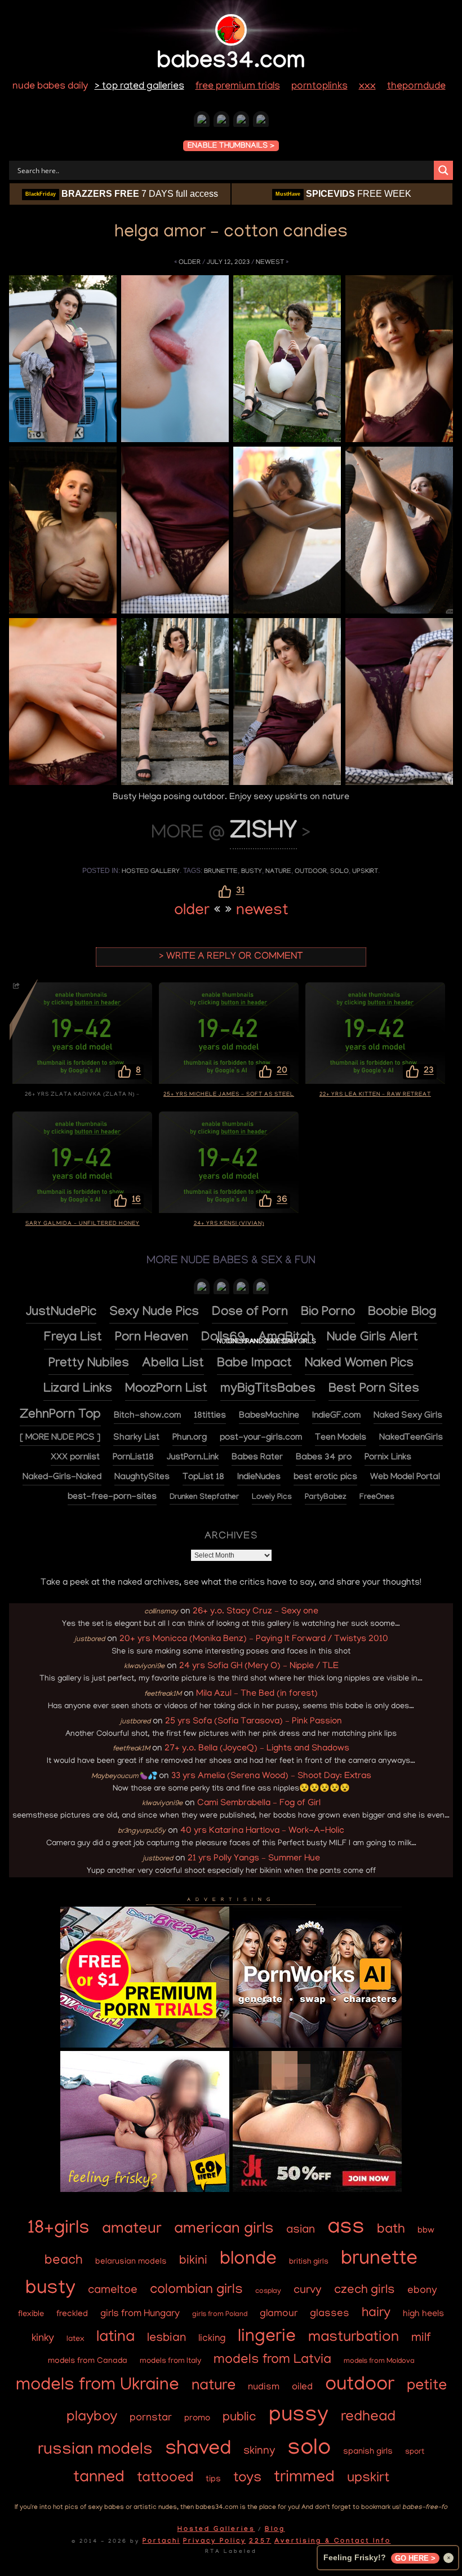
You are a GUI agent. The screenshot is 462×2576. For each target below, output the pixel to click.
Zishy (263, 834)
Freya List (73, 1338)
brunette (221, 872)
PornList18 (133, 1458)
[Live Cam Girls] (261, 1289)
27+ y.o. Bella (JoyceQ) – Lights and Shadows (257, 1749)
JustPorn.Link (193, 1458)
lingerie (267, 2338)
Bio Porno (328, 1313)
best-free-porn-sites (112, 1497)
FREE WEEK (343, 194)
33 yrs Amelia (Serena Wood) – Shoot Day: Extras (271, 1776)
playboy (92, 2418)
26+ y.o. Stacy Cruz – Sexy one (256, 1612)
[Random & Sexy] (202, 122)
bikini (193, 2261)
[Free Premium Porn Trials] (145, 2046)
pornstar (151, 2418)
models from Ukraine (97, 2386)
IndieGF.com (336, 1416)
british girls (309, 2262)
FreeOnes (377, 1498)
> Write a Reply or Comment (231, 957)
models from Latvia (272, 2361)
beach (64, 2261)
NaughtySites (142, 1478)
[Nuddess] (221, 122)
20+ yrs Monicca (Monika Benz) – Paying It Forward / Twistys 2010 (254, 1639)
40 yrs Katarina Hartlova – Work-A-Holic (262, 1831)
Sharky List (136, 1438)
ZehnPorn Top (60, 1416)
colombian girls (196, 2290)
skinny (259, 2451)
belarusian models (131, 2262)
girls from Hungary (140, 2314)
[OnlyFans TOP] (221, 1289)
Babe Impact (254, 1364)
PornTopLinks (319, 87)
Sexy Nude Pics (154, 1313)
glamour (279, 2314)
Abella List (173, 1364)
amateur (132, 2230)
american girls (224, 2230)
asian (301, 2231)
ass (346, 2229)
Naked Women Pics (359, 1364)
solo (339, 872)
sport (415, 2452)
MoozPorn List (166, 1390)
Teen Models (341, 1438)
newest (270, 263)
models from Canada (88, 2361)
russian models (95, 2451)
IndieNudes (259, 1478)
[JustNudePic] (241, 122)
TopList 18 (203, 1478)
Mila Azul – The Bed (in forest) (257, 1694)
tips (213, 2480)
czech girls (365, 2291)
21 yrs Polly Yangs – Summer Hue (254, 1859)
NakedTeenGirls (411, 1438)
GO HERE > (415, 2558)
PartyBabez (326, 1498)
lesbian (166, 2339)
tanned (99, 2478)
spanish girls (368, 2452)
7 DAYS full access (122, 194)
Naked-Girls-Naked (62, 1478)
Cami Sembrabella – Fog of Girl (259, 1803)
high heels (423, 2314)
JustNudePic (61, 1313)
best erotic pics (325, 1478)
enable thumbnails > (231, 147)
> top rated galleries (139, 87)
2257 (260, 2542)
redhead (368, 2418)
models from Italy (170, 2361)
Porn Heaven (152, 1338)
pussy (299, 2416)
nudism (264, 2387)
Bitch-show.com (147, 1416)
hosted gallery (151, 872)
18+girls (59, 2229)
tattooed (165, 2478)
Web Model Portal (405, 1478)
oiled (302, 2387)
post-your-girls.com (261, 1438)
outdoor (311, 872)
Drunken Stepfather (204, 1498)
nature (278, 872)
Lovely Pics (272, 1498)
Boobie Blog (402, 1313)
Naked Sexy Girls (408, 1416)
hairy (376, 2314)
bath (391, 2230)
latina (115, 2338)
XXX (367, 87)
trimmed (304, 2478)
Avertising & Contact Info (333, 2542)
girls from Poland (220, 2315)
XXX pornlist (75, 1458)
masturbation (354, 2338)
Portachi (161, 2542)
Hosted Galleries (216, 2530)
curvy (308, 2291)
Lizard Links (78, 1390)
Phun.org (190, 1438)
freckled (72, 2315)
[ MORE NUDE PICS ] (60, 1438)
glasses (330, 2314)
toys (247, 2479)
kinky (43, 2339)
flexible (31, 2314)
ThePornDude (416, 87)
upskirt (365, 872)
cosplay (268, 2292)
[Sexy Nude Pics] (261, 122)
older (190, 263)
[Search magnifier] (443, 170)
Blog (275, 2530)
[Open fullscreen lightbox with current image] (63, 359)
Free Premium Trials (238, 87)
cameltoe (113, 2291)
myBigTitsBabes (268, 1390)
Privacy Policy (215, 2542)
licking (212, 2339)
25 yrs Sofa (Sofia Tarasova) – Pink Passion (254, 1722)
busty (252, 872)
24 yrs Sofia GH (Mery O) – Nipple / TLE (259, 1666)
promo (197, 2419)
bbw (426, 2231)
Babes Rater (257, 1458)
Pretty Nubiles (89, 1364)
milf (421, 2339)
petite (427, 2387)
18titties (210, 1416)
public (239, 2418)
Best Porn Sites (374, 1390)
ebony (422, 2291)
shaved (198, 2450)
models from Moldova (379, 2361)
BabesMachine (269, 1416)
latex (75, 2339)
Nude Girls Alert (372, 1338)
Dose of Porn (250, 1313)
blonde (248, 2260)
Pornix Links (388, 1458)
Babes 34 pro (324, 1458)
